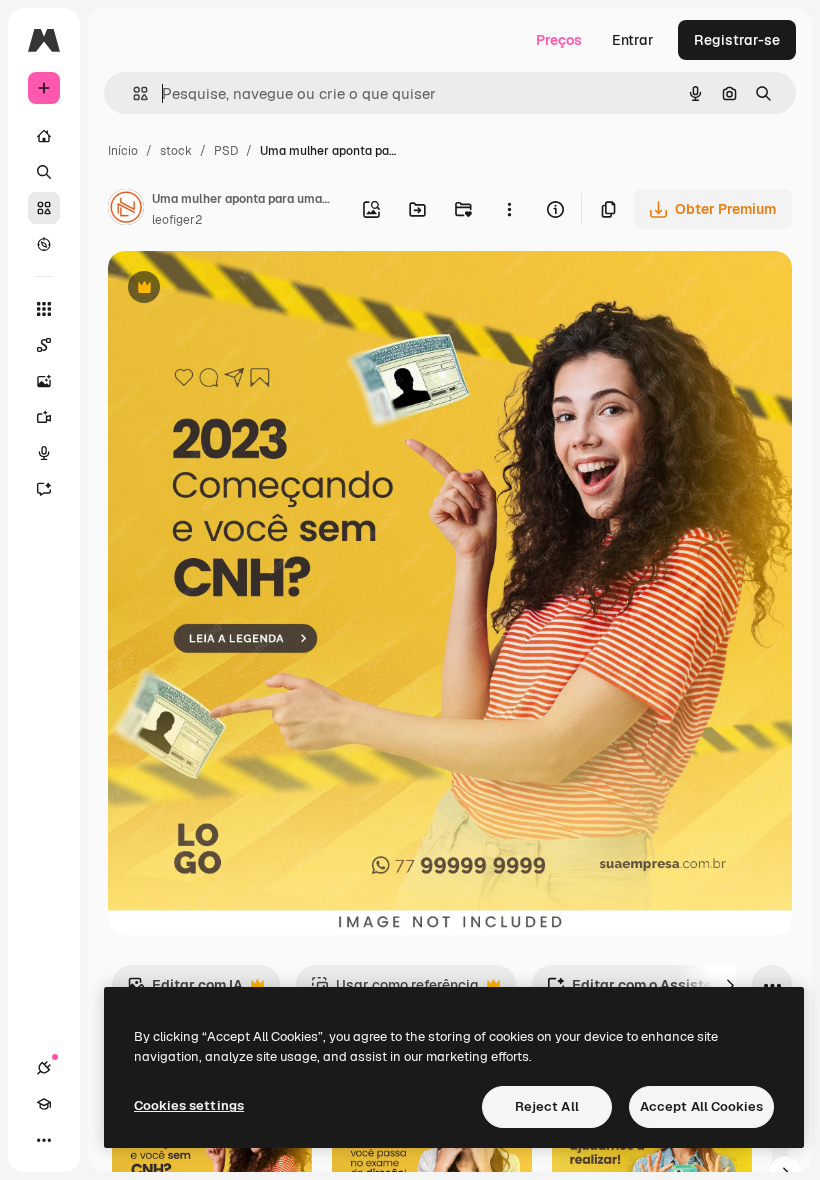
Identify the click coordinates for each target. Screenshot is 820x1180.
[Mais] (44, 1140)
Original (236, 289)
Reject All (547, 1106)
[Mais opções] (509, 209)
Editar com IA (185, 990)
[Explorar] (44, 244)
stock (176, 151)
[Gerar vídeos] (44, 417)
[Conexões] (44, 1068)
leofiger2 (177, 220)
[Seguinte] (730, 985)
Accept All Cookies (701, 1106)
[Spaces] (44, 345)
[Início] (44, 136)
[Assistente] (44, 489)
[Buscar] (44, 172)
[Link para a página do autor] (126, 210)
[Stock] (44, 208)
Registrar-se (737, 40)
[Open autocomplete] (132, 93)
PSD (226, 151)
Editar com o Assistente (640, 990)
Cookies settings (189, 1105)
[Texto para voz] (44, 453)
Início (123, 151)
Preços (559, 40)
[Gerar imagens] (44, 381)
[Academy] (44, 1104)
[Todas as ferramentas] (44, 309)
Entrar (633, 40)
